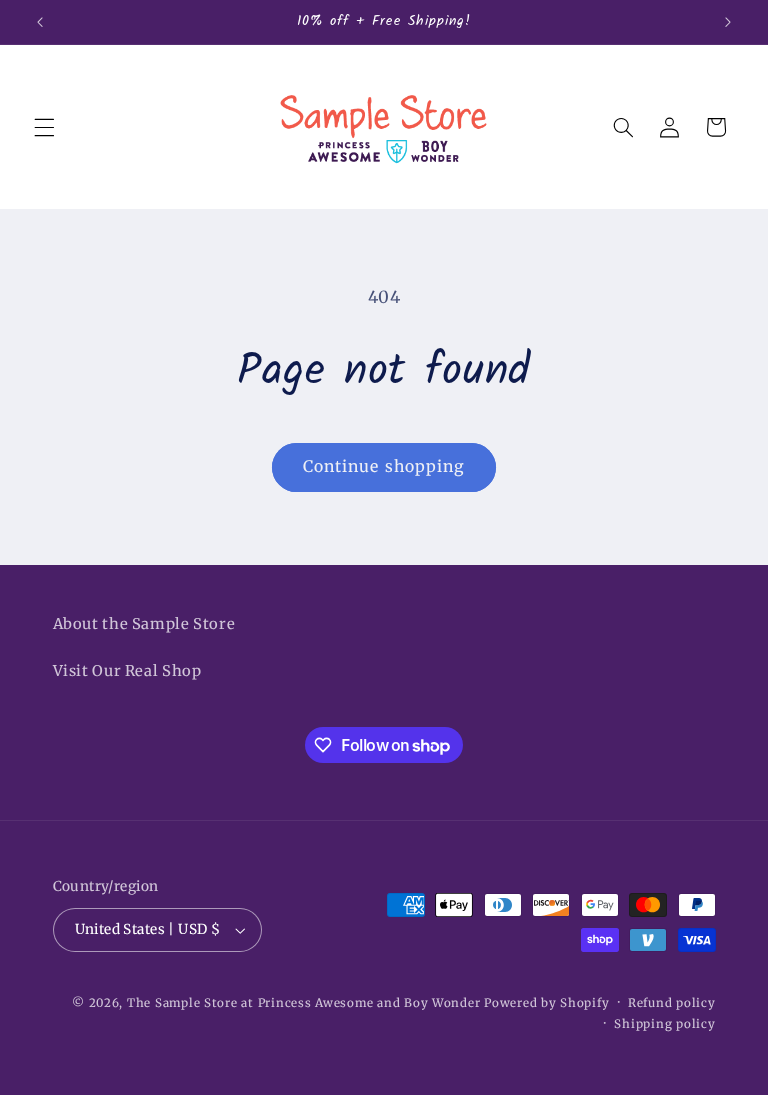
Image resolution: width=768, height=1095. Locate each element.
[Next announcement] (728, 22)
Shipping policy (664, 1024)
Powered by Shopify (546, 1003)
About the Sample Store (144, 624)
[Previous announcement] (40, 22)
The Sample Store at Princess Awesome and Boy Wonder (303, 1003)
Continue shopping (384, 466)
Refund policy (672, 1003)
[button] (44, 127)
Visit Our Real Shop (127, 671)
